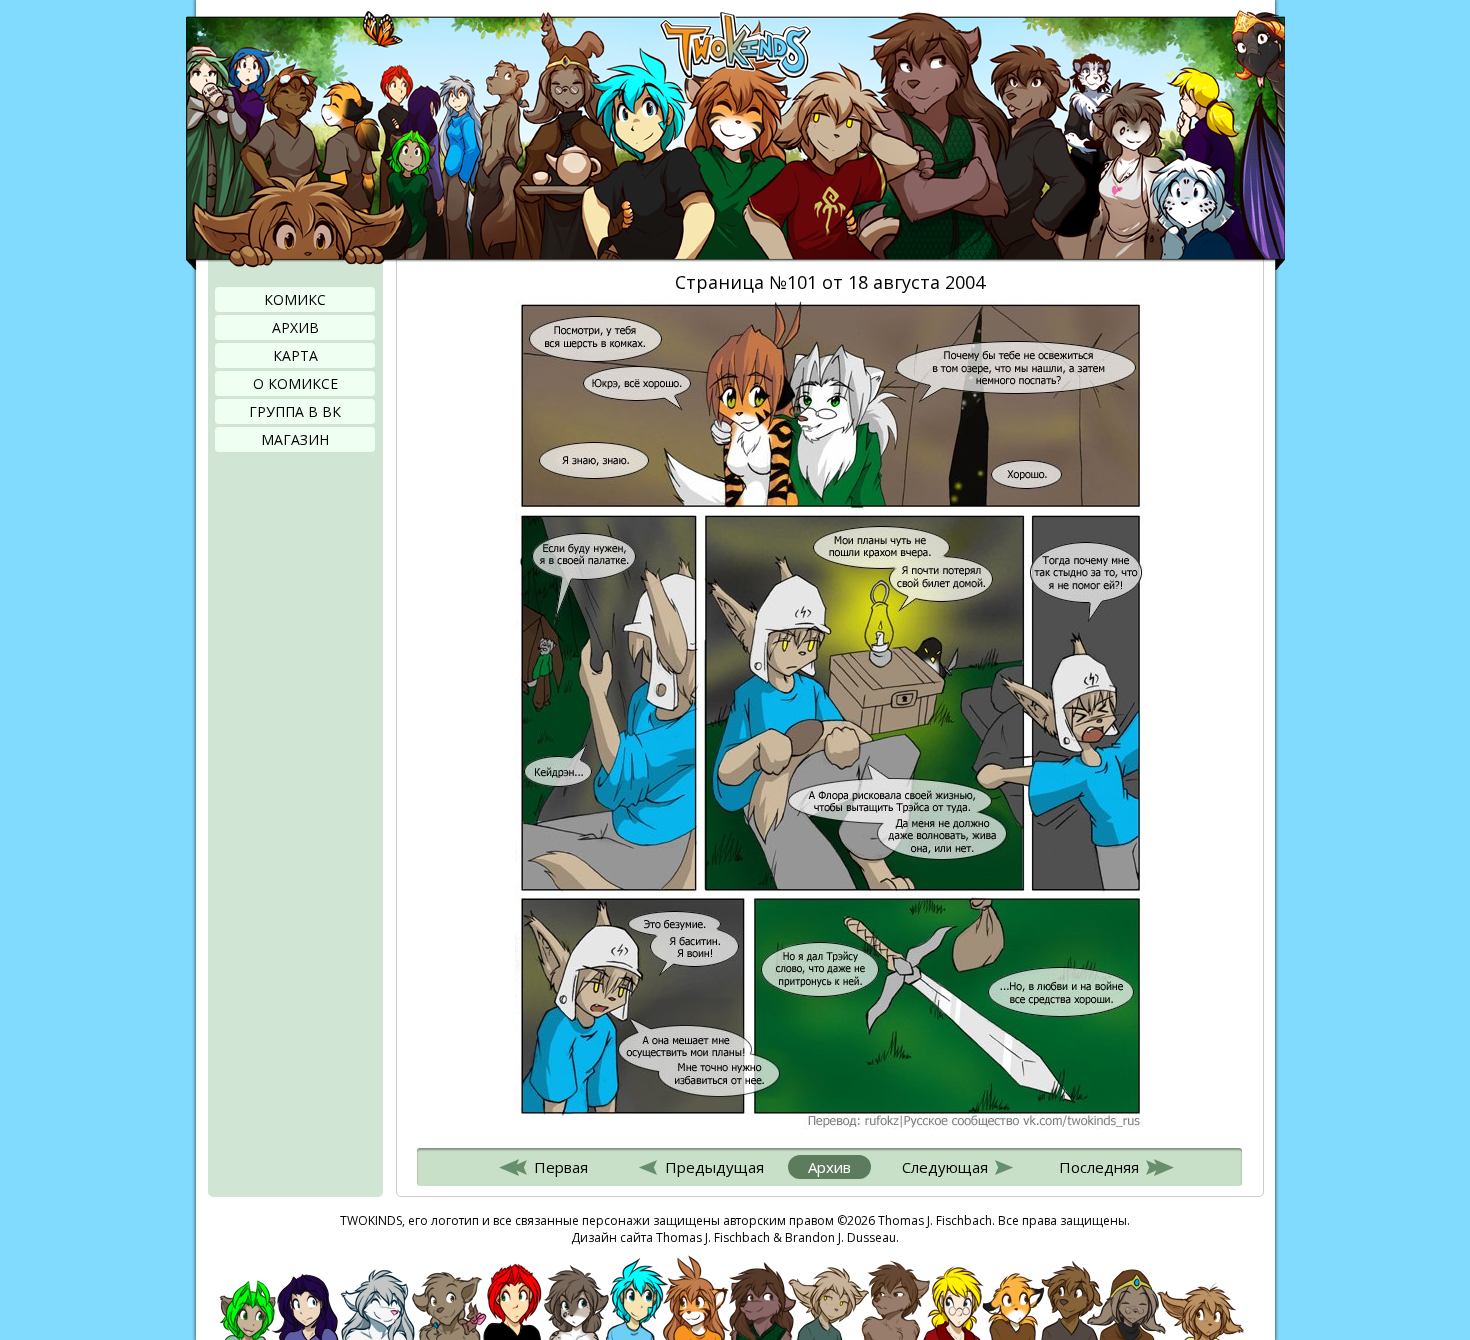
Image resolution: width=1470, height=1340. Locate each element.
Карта (295, 355)
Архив (295, 327)
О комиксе (295, 383)
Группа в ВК (295, 411)
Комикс (295, 299)
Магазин (295, 439)
